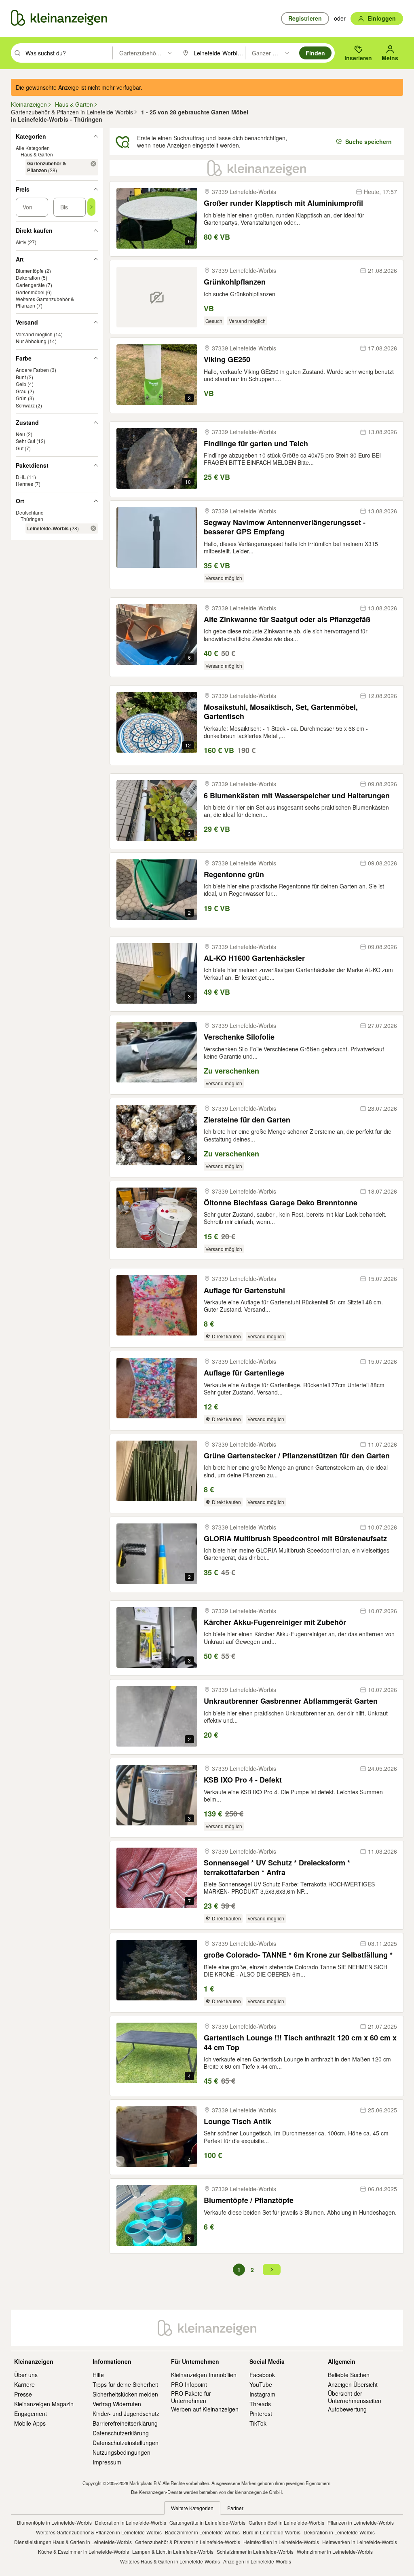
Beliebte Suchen (349, 2375)
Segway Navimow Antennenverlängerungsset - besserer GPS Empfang (285, 527)
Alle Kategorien (33, 148)
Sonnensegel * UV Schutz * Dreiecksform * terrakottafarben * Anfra (277, 1868)
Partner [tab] (235, 2508)
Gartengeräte (30, 285)
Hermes (24, 484)
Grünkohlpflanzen (235, 282)
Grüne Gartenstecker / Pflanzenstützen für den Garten (297, 1456)
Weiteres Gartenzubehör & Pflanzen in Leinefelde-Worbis (99, 2532)
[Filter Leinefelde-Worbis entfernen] (93, 528)
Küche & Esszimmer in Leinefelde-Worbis (83, 2552)
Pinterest (261, 2414)
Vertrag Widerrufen (117, 2404)
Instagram (262, 2394)
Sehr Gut (25, 441)
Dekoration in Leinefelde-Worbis (131, 2522)
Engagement (31, 2414)
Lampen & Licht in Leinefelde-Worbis (173, 2552)
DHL (21, 477)
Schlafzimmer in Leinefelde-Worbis (255, 2552)
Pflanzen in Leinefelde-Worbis (361, 2522)
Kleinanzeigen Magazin (44, 2404)
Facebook (262, 2375)
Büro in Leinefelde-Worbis (272, 2532)
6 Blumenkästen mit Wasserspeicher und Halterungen (297, 796)
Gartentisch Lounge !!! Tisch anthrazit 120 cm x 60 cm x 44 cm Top (300, 2043)
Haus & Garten (37, 154)
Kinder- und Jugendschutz (126, 2414)
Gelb (21, 384)
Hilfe (98, 2375)
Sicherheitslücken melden (125, 2394)
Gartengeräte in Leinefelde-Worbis (207, 2522)
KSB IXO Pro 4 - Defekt (243, 1780)
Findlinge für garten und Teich (256, 444)
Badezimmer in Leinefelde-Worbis (202, 2532)
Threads (260, 2404)
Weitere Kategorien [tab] (192, 2508)
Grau (21, 391)
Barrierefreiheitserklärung (125, 2423)
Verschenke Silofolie (239, 1037)
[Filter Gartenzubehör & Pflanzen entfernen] (93, 164)
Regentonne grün (234, 874)
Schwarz (25, 405)
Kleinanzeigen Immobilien (204, 2375)
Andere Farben (32, 370)
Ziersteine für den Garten (247, 1120)
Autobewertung (347, 2409)
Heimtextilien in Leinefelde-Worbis (281, 2542)
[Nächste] (272, 2270)
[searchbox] (68, 53)
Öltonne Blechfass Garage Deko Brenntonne (281, 1203)
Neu (20, 434)
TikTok (258, 2423)
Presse (23, 2394)
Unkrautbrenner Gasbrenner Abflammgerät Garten (291, 1701)
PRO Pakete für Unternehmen (191, 2397)
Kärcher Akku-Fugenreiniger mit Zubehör (275, 1622)
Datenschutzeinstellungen (126, 2443)
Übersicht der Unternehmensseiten (355, 2397)
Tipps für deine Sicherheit (125, 2384)
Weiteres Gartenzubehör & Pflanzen (45, 302)
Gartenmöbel (30, 292)
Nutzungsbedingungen (121, 2452)
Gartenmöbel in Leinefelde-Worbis (286, 2522)
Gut (20, 448)
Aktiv (21, 242)
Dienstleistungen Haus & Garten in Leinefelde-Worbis (73, 2542)
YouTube (261, 2384)
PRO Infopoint (189, 2384)
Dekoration (28, 277)
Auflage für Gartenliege (244, 1373)
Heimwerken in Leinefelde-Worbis (360, 2542)
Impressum (107, 2462)
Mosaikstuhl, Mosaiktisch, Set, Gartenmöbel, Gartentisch (281, 712)
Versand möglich (34, 334)
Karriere (24, 2384)
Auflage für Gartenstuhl (244, 1290)
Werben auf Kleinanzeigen (205, 2409)
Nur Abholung (31, 341)
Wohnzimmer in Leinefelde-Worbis (335, 2552)
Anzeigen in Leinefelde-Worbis (257, 2561)
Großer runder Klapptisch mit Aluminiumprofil (283, 203)
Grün (21, 398)
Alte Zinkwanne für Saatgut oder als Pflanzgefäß (287, 619)
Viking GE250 (227, 360)
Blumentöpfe (30, 271)
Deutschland (30, 512)
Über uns (26, 2375)
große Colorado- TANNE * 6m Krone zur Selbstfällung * (298, 1955)
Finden (315, 53)
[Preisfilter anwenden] (91, 207)
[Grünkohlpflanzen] (157, 297)
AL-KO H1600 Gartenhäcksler (254, 958)
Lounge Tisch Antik (238, 2121)
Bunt (21, 377)
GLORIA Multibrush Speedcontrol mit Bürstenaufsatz (295, 1539)
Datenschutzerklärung (121, 2433)
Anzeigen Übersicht (353, 2384)
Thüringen (32, 519)
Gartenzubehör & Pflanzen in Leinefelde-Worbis (188, 2542)
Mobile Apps (30, 2423)
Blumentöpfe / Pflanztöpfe (249, 2200)
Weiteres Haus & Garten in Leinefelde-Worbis (170, 2561)
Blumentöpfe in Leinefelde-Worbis (54, 2522)
